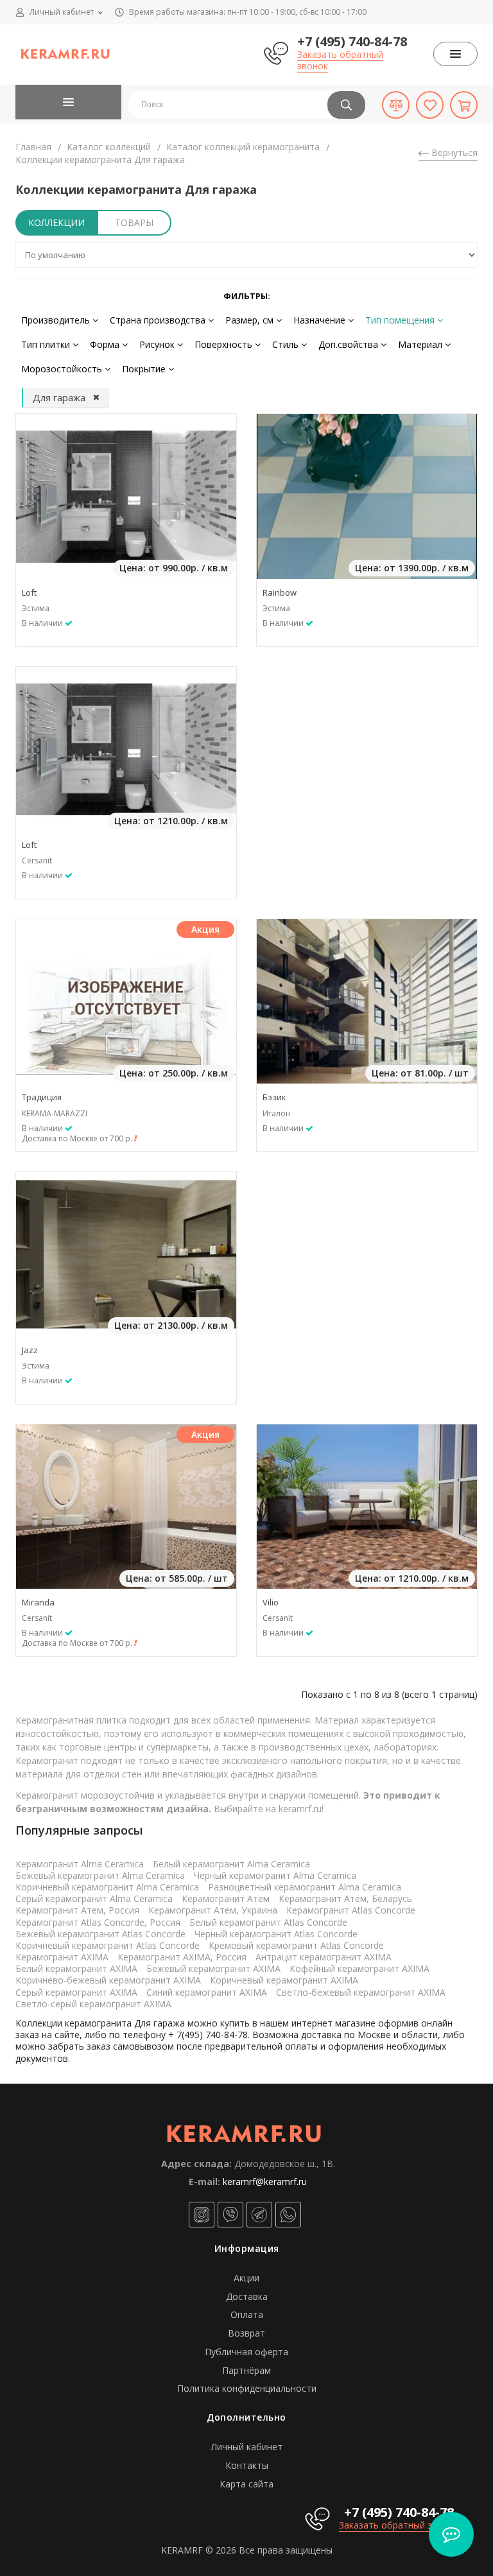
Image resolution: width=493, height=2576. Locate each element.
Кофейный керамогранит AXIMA (359, 1968)
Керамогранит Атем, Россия (77, 1910)
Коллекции (56, 222)
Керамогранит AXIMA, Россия (182, 1957)
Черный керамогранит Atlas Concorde (276, 1934)
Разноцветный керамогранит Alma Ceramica (305, 1887)
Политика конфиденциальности (247, 2388)
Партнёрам (246, 2370)
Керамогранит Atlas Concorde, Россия (98, 1922)
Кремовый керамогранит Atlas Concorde (296, 1945)
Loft (29, 592)
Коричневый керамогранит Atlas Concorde (108, 1945)
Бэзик (274, 1097)
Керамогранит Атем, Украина (213, 1910)
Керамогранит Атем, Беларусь (345, 1898)
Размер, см (251, 320)
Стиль (287, 344)
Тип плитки (47, 344)
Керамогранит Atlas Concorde (351, 1910)
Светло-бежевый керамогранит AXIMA (361, 1992)
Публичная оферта (246, 2352)
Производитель (57, 320)
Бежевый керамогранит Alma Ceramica (100, 1875)
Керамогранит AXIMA (62, 1957)
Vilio (271, 1602)
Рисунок (158, 344)
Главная (33, 147)
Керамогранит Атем (226, 1898)
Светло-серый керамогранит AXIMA (93, 2004)
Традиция (42, 1097)
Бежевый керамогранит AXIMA (213, 1968)
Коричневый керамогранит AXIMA (284, 1980)
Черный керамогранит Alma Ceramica (275, 1875)
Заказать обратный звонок (340, 60)
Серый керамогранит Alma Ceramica (94, 1898)
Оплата (247, 2314)
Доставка (247, 2296)
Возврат (246, 2333)
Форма (106, 344)
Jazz (30, 1350)
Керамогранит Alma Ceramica (80, 1864)
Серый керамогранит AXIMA (76, 1992)
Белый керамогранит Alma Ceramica (231, 1864)
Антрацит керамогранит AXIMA (324, 1957)
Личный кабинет (247, 2447)
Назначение (321, 320)
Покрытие (145, 369)
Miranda (38, 1602)
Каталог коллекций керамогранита (243, 147)
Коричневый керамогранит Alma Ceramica (107, 1887)
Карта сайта (246, 2484)
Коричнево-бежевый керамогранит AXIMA (108, 1980)
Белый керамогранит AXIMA (76, 1968)
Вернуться (453, 152)
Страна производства (159, 320)
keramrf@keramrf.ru (265, 2182)
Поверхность (225, 344)
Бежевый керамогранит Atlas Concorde (100, 1934)
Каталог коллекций (109, 147)
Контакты (247, 2465)
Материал (421, 344)
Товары (134, 222)
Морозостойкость (63, 369)
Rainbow (280, 592)
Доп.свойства (350, 344)
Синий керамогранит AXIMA (207, 1992)
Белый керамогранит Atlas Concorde (268, 1922)
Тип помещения (401, 320)
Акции (246, 2278)
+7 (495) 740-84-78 (352, 41)
